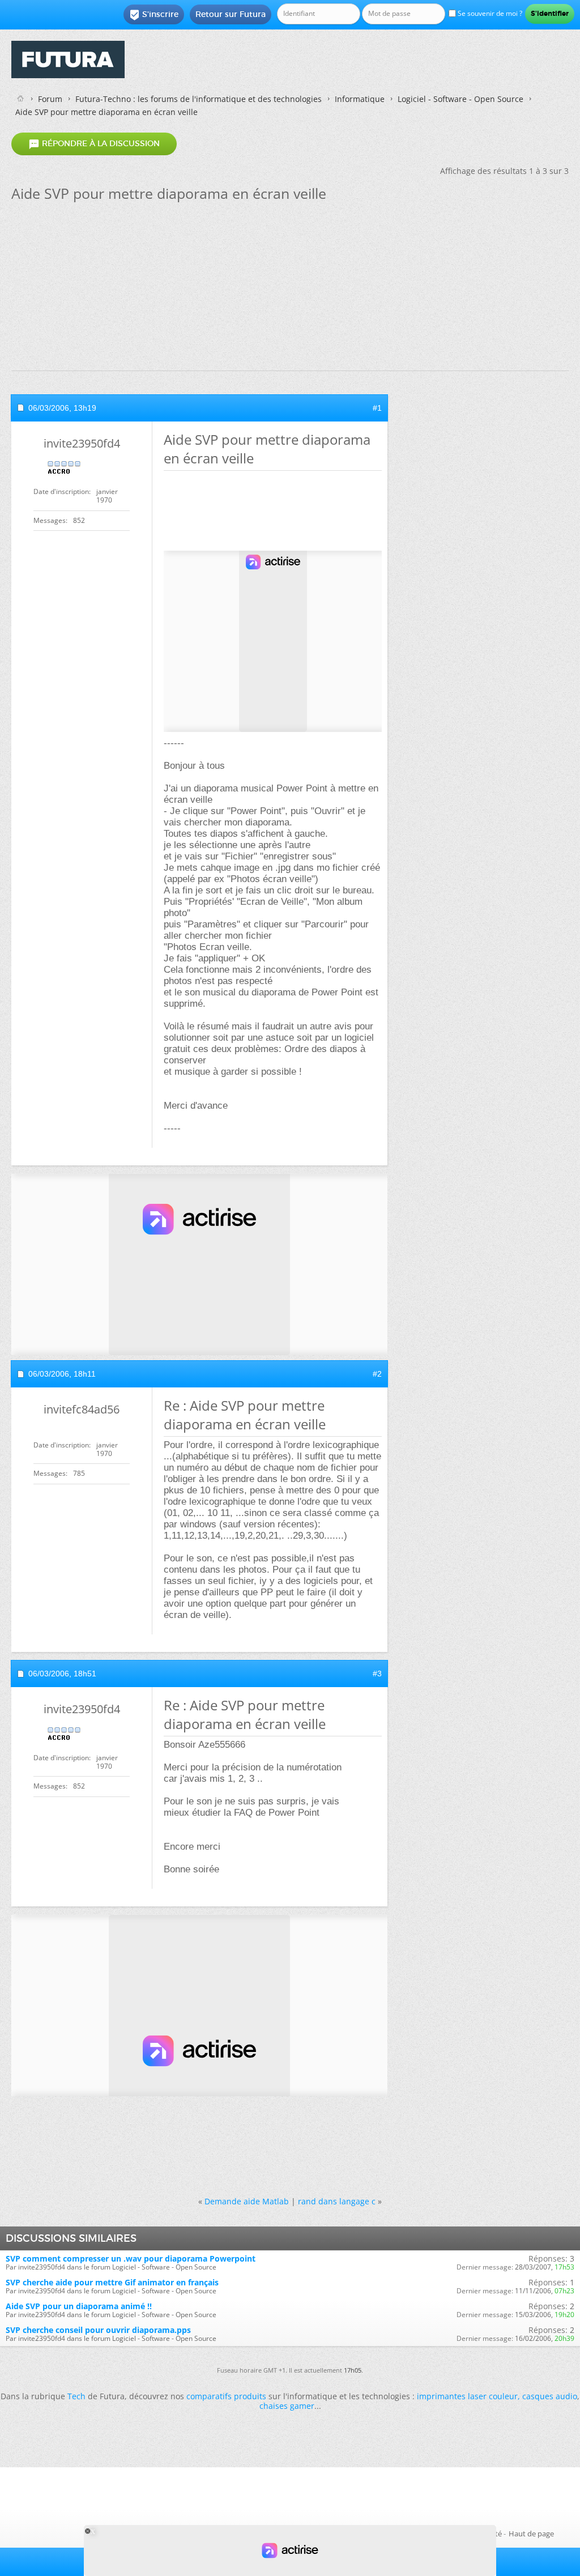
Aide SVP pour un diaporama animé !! (79, 2306)
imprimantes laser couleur (467, 2396)
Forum (50, 99)
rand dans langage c (337, 2201)
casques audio (550, 2396)
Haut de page (531, 2534)
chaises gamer (287, 2406)
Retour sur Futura (231, 14)
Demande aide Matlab (247, 2201)
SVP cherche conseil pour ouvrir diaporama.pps (98, 2330)
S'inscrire (154, 15)
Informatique (360, 99)
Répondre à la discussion (94, 144)
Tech (76, 2396)
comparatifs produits (226, 2396)
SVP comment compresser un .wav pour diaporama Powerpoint (131, 2258)
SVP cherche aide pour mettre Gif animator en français (112, 2282)
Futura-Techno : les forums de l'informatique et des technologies (199, 99)
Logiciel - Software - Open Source (460, 99)
